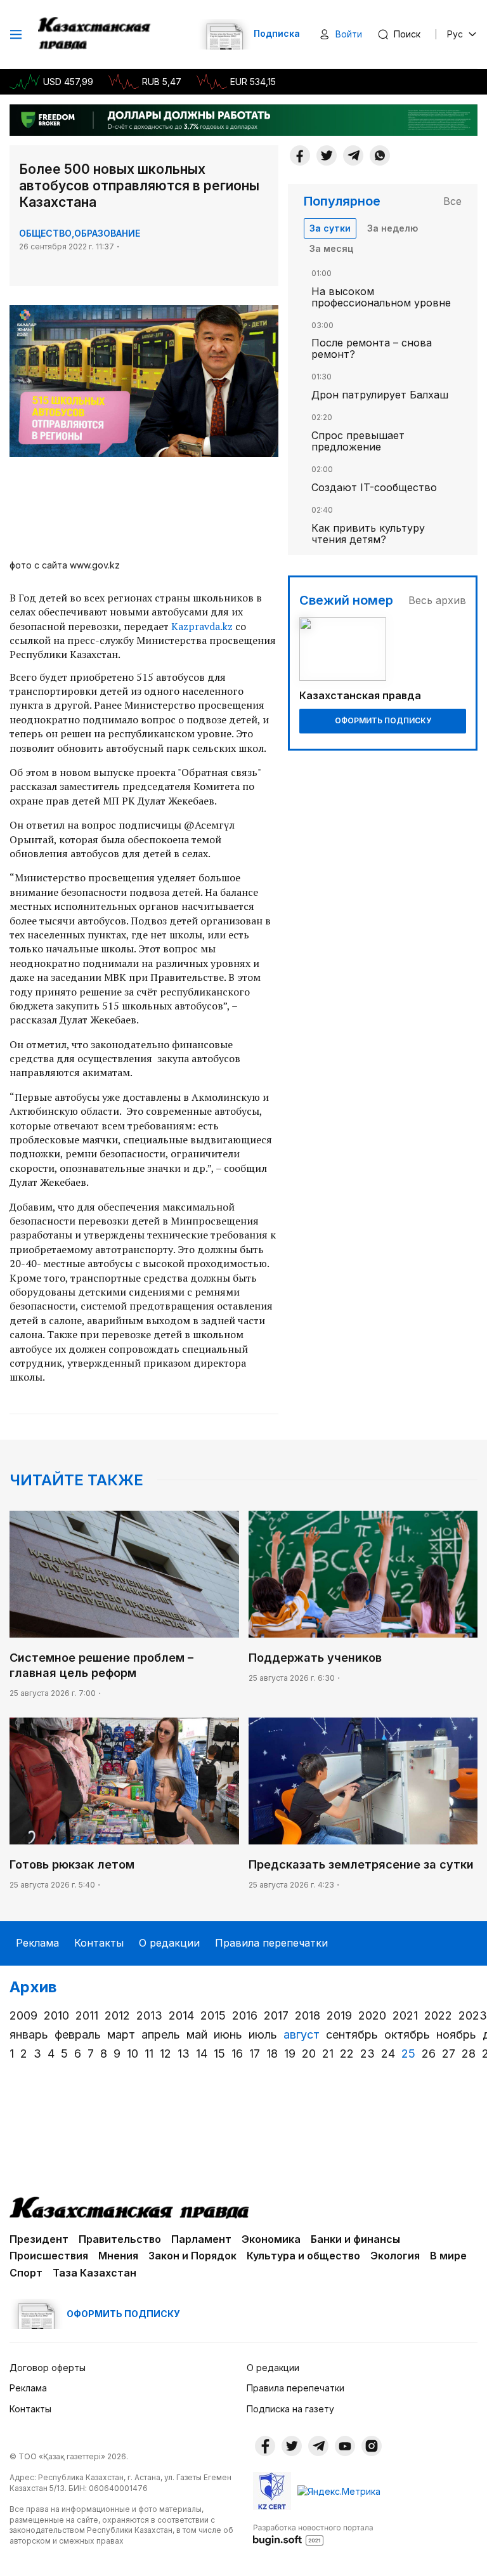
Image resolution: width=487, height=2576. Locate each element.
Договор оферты (48, 2368)
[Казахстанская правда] (95, 34)
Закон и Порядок (192, 2256)
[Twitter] (327, 155)
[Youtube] (345, 2446)
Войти (349, 34)
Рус (455, 34)
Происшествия (49, 2256)
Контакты (99, 1943)
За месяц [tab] (331, 248)
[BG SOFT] (313, 2534)
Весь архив (437, 600)
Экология (395, 2256)
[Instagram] (372, 2446)
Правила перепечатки (271, 1943)
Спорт (26, 2273)
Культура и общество (303, 2256)
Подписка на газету (290, 2409)
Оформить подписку (383, 720)
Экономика (271, 2239)
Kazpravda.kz (202, 626)
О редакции (169, 1943)
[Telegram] (353, 155)
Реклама (37, 1943)
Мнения (118, 2256)
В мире (448, 2256)
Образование (107, 233)
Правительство (120, 2239)
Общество (45, 233)
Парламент (201, 2239)
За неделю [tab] (393, 228)
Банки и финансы (355, 2239)
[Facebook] (300, 155)
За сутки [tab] (330, 228)
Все (452, 201)
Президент (39, 2239)
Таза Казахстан (94, 2273)
